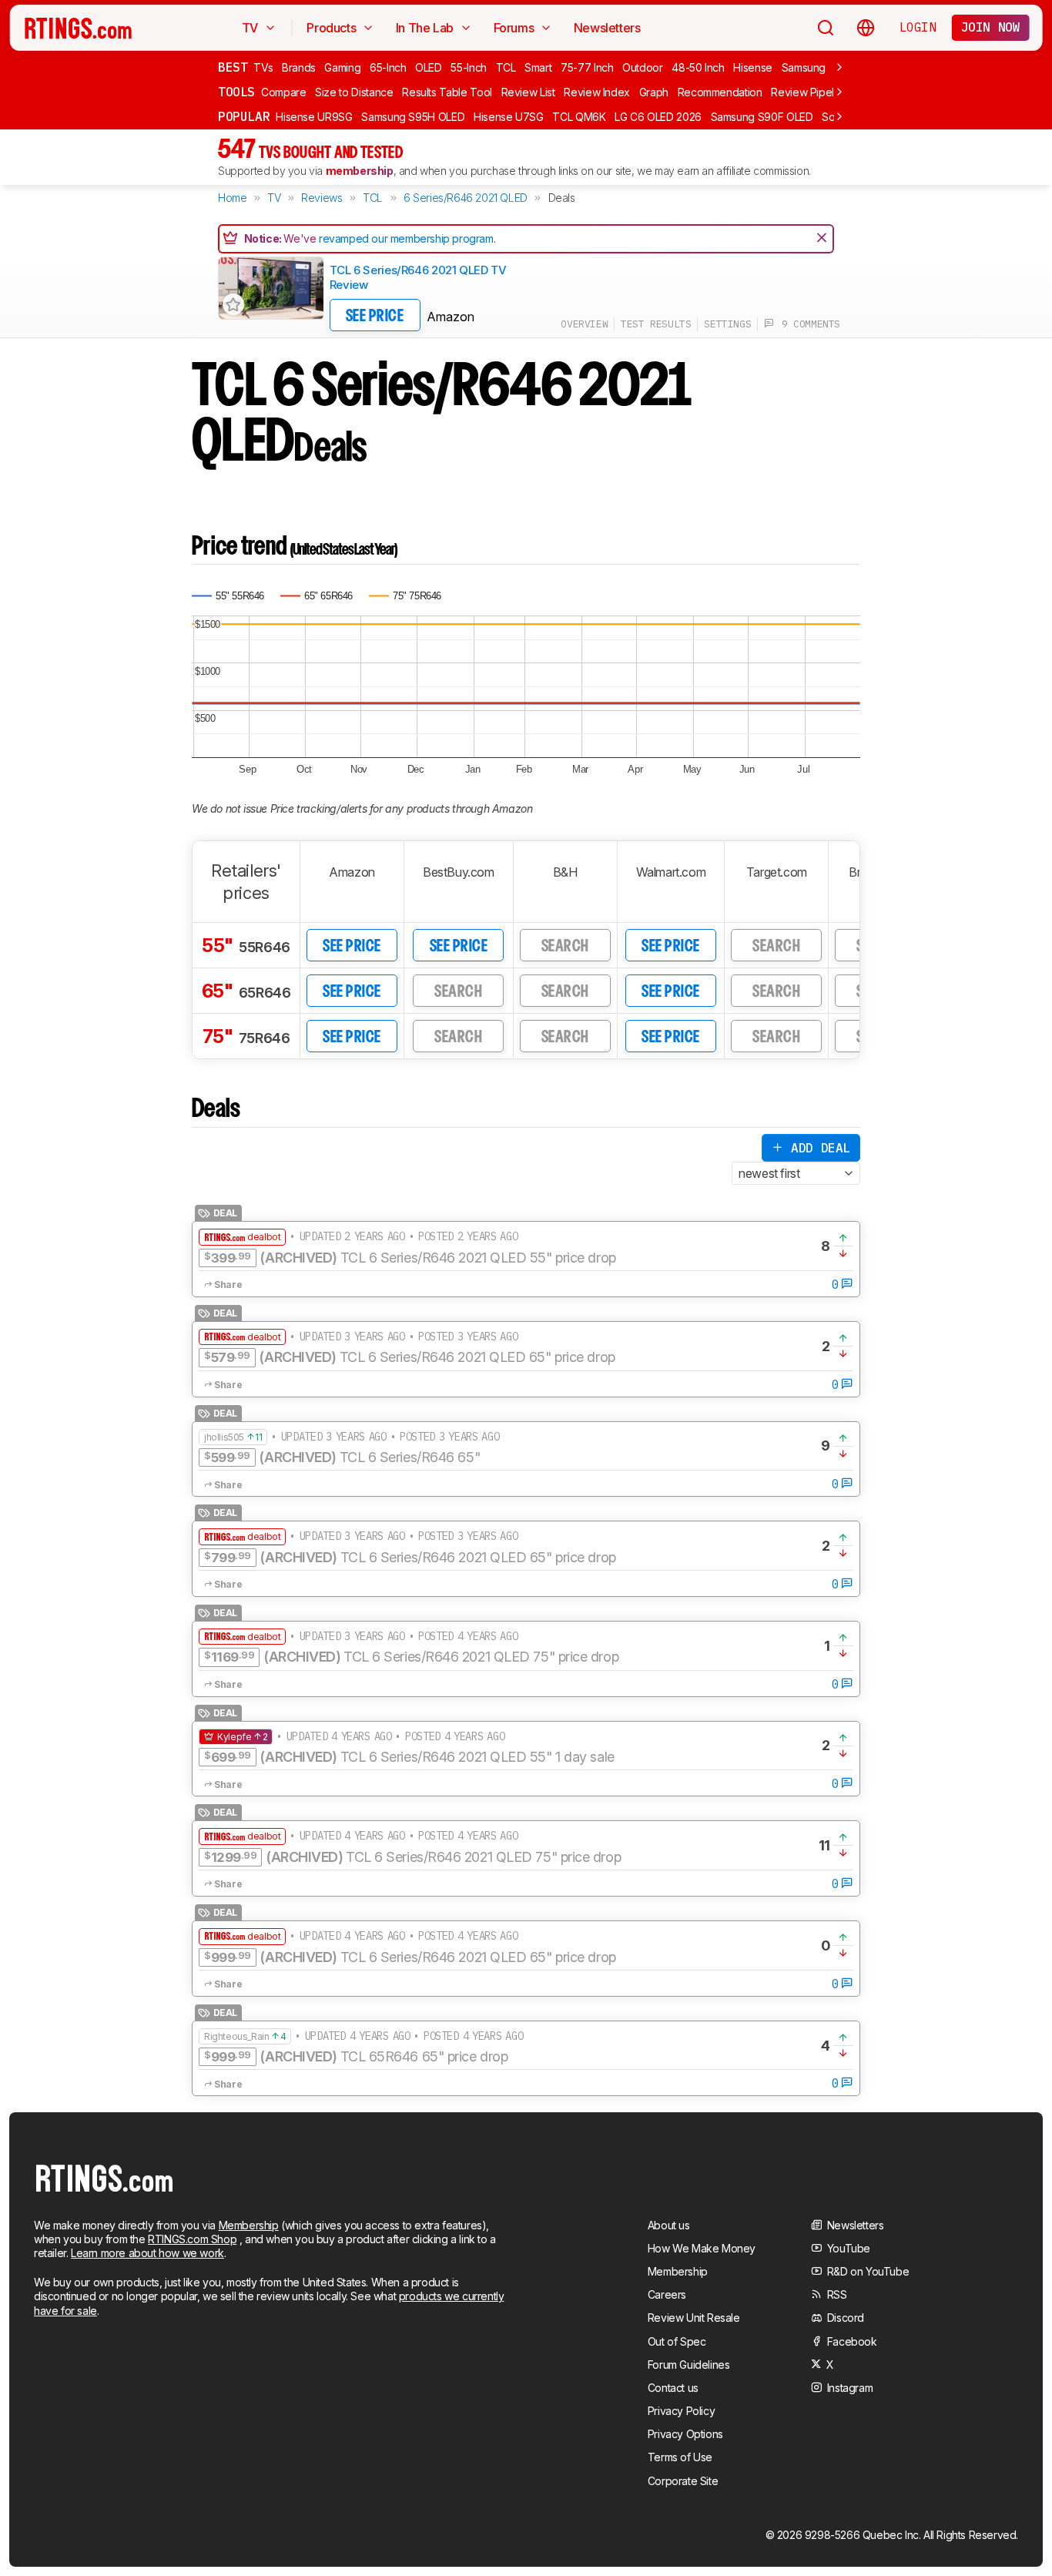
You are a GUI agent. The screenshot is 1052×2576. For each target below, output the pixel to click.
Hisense (753, 67)
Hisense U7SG (509, 117)
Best (233, 67)
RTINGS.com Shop (192, 2239)
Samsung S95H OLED (413, 117)
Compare (284, 92)
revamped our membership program (406, 238)
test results (656, 324)
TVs (263, 67)
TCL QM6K (579, 117)
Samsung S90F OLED (762, 117)
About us (669, 2225)
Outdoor (643, 67)
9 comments (807, 324)
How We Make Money (702, 2248)
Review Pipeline (810, 92)
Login (918, 27)
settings (727, 324)
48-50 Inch (698, 67)
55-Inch (469, 67)
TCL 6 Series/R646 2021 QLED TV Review (418, 278)
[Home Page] (78, 28)
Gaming (342, 67)
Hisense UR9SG (314, 117)
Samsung (804, 67)
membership (360, 171)
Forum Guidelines (689, 2365)
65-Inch (388, 67)
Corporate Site (683, 2481)
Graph (654, 92)
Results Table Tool (447, 92)
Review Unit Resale (694, 2318)
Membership (249, 2225)
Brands (299, 67)
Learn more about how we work (147, 2253)
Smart (538, 67)
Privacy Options (685, 2434)
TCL (506, 67)
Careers (667, 2294)
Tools (236, 92)
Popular (244, 116)
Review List (528, 92)
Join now (991, 27)
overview (584, 324)
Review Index (597, 92)
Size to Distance (354, 92)
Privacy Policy (681, 2411)
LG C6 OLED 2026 (658, 117)
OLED (429, 67)
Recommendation (720, 92)
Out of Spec (677, 2341)
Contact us (673, 2388)
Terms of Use (680, 2457)
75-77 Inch (587, 67)
